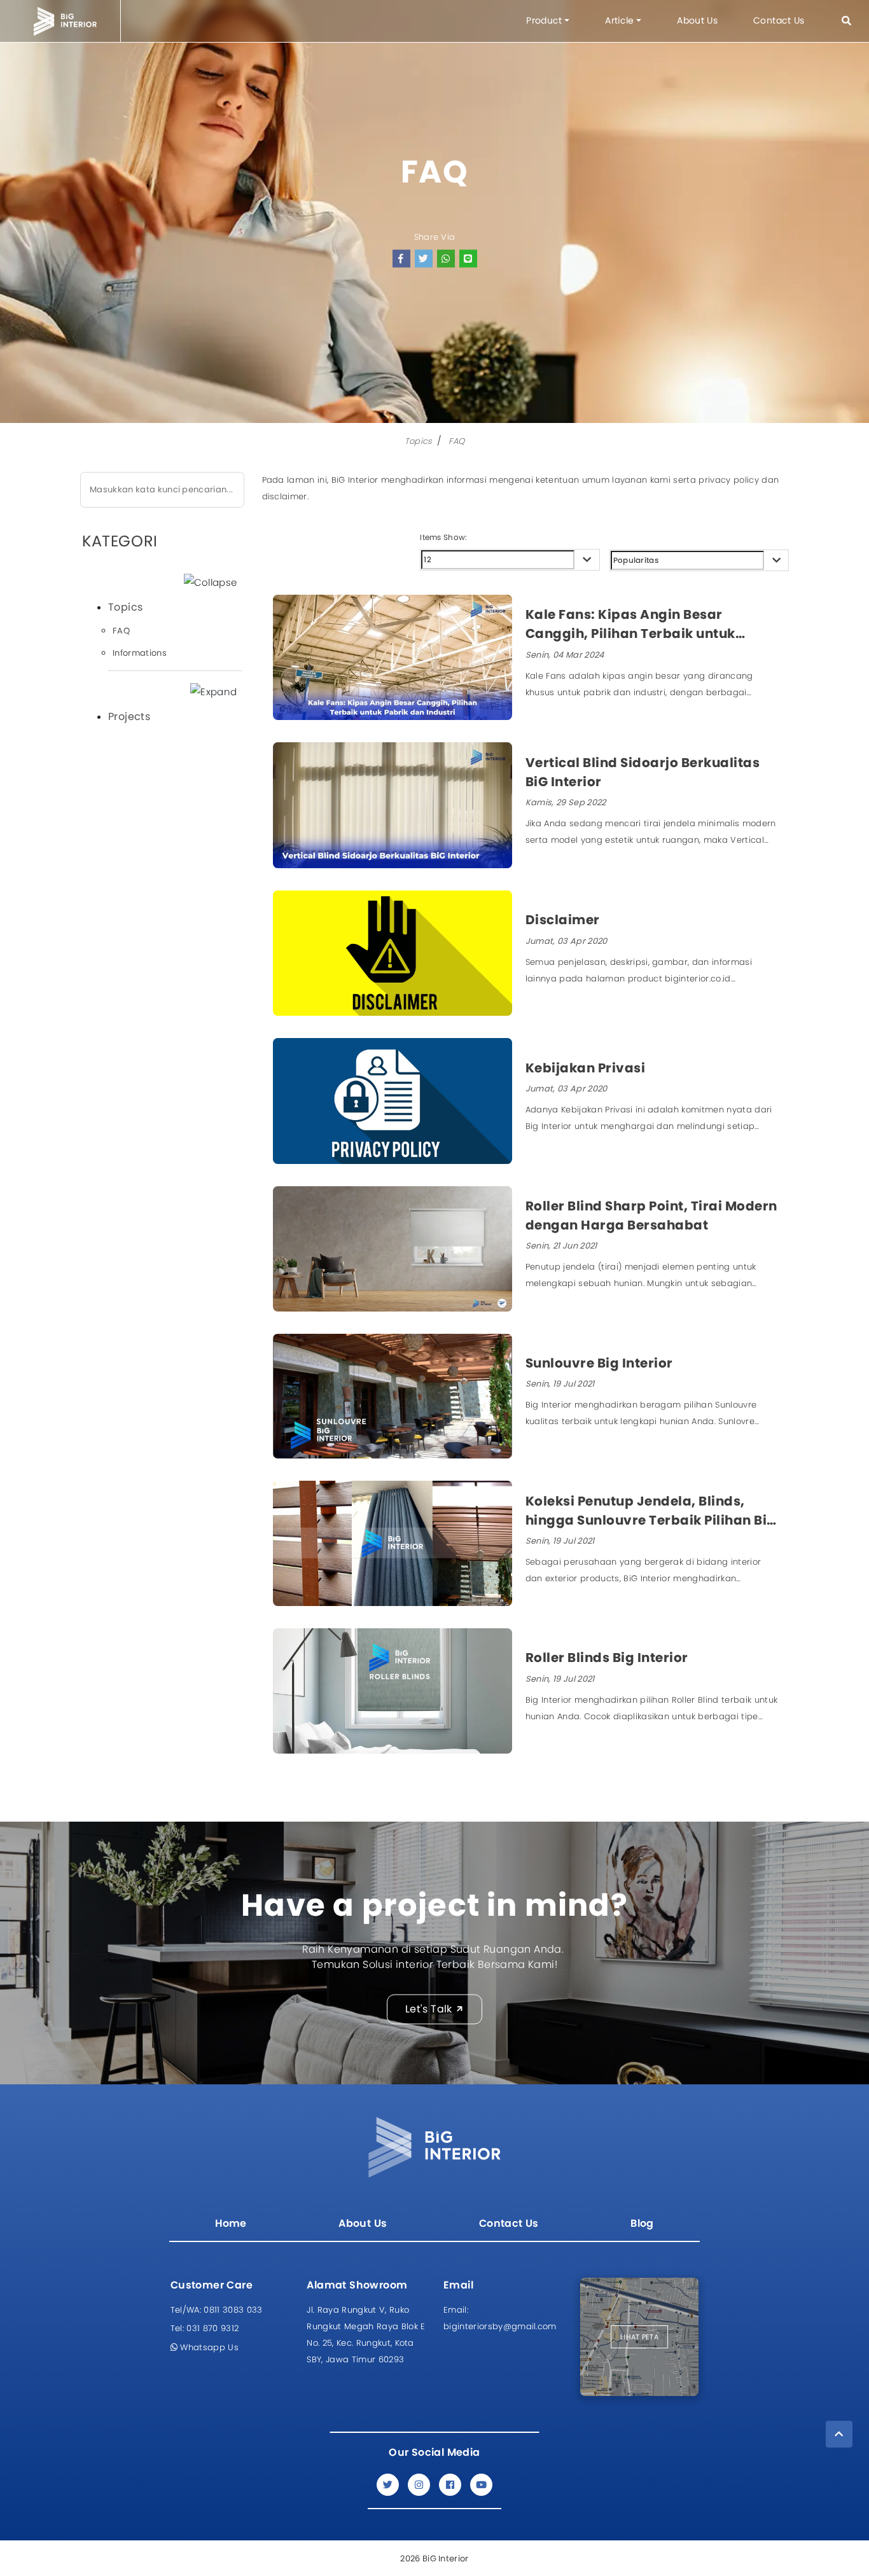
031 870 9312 (205, 2328)
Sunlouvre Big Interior (599, 1363)
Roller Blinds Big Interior (607, 1658)
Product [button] (544, 20)
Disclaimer (563, 920)
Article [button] (619, 20)
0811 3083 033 (217, 2310)
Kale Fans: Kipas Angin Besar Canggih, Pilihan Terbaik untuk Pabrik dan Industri (630, 624)
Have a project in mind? (434, 1905)
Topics (419, 441)
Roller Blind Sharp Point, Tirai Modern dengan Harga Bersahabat (651, 1215)
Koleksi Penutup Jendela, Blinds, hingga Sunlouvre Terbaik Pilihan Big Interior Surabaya (651, 1511)
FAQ (456, 441)
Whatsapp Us (208, 2347)
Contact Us (779, 20)
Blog (642, 2223)
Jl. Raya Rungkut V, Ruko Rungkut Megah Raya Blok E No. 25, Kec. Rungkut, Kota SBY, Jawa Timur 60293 (366, 2335)
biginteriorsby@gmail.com (500, 2318)
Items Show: (443, 537)
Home (231, 2223)
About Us (697, 20)
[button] (846, 21)
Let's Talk (429, 2009)
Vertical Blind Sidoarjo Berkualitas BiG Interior (643, 772)
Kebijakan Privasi (586, 1068)
